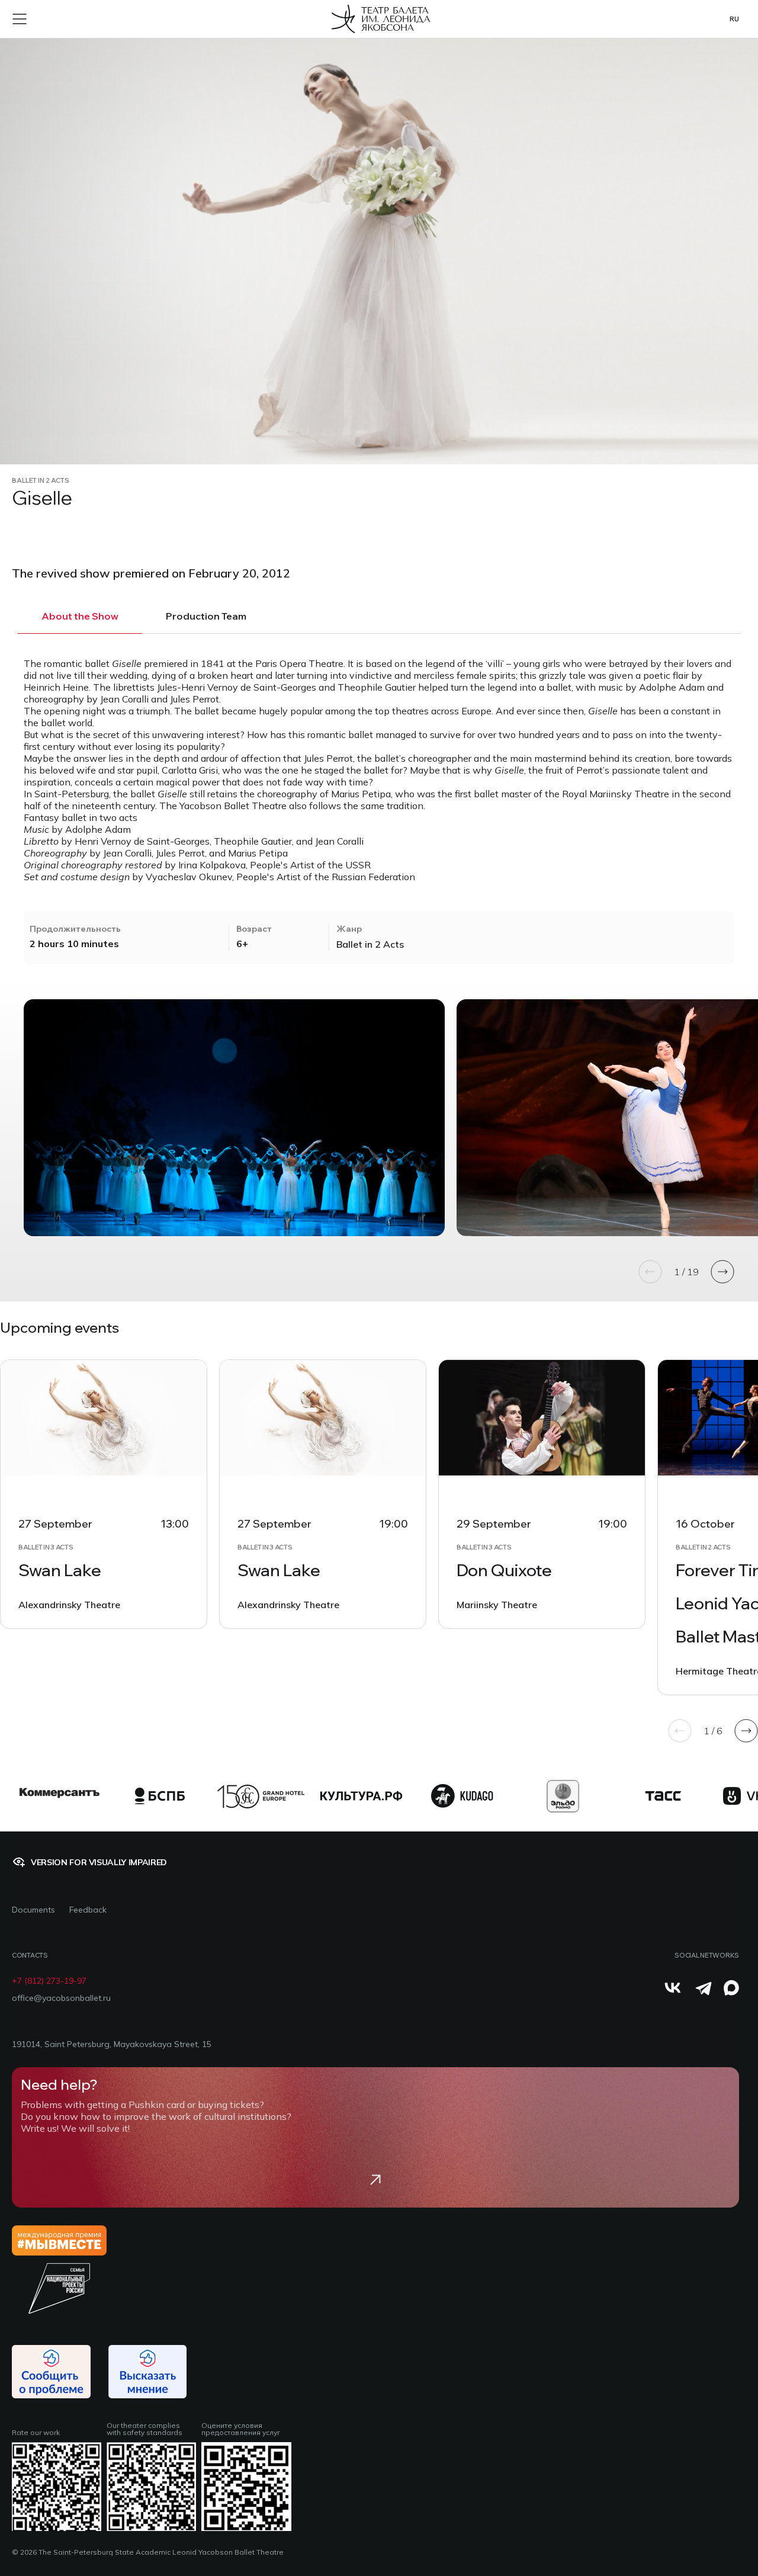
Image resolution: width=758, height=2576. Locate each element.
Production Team (206, 616)
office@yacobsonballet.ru (61, 1998)
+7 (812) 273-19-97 (49, 1981)
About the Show (80, 616)
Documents (33, 1910)
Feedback (88, 1910)
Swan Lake (60, 1570)
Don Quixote (504, 1570)
